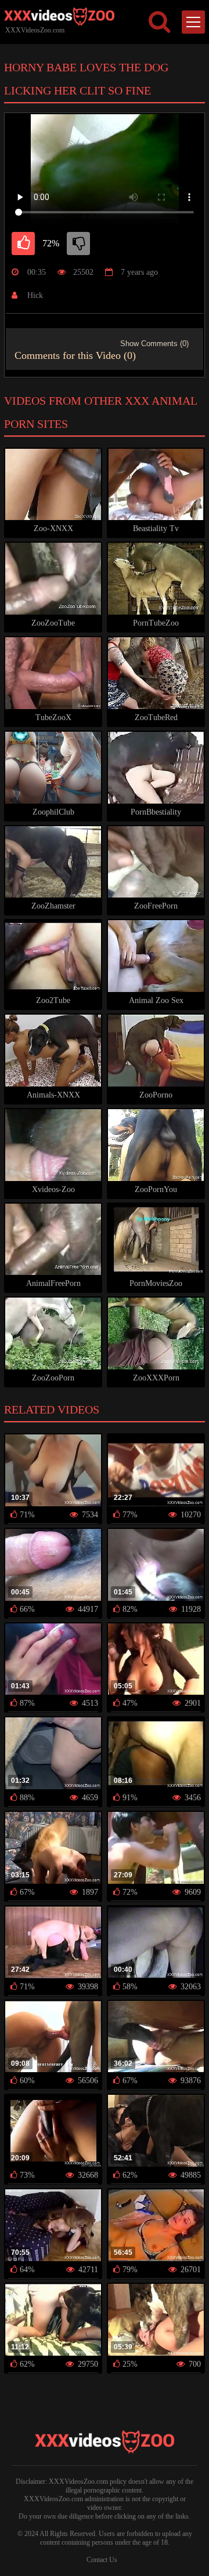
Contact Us (102, 2560)
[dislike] (78, 244)
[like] (23, 244)
